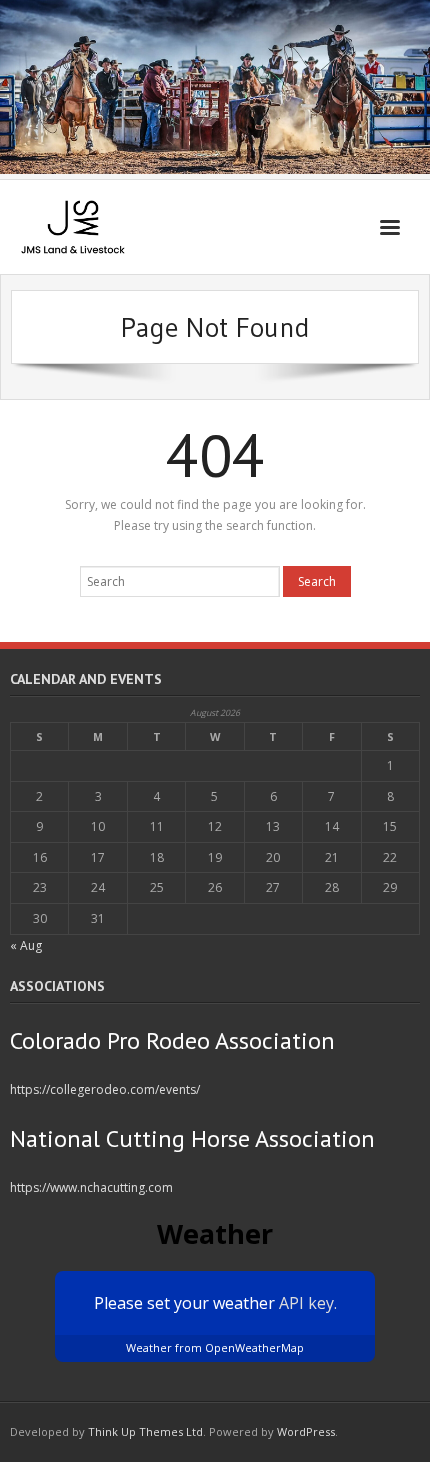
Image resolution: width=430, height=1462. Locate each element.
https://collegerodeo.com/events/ (105, 1089)
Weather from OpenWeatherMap (215, 1347)
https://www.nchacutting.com (91, 1187)
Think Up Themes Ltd (145, 1431)
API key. (308, 1303)
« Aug (26, 945)
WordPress (306, 1431)
